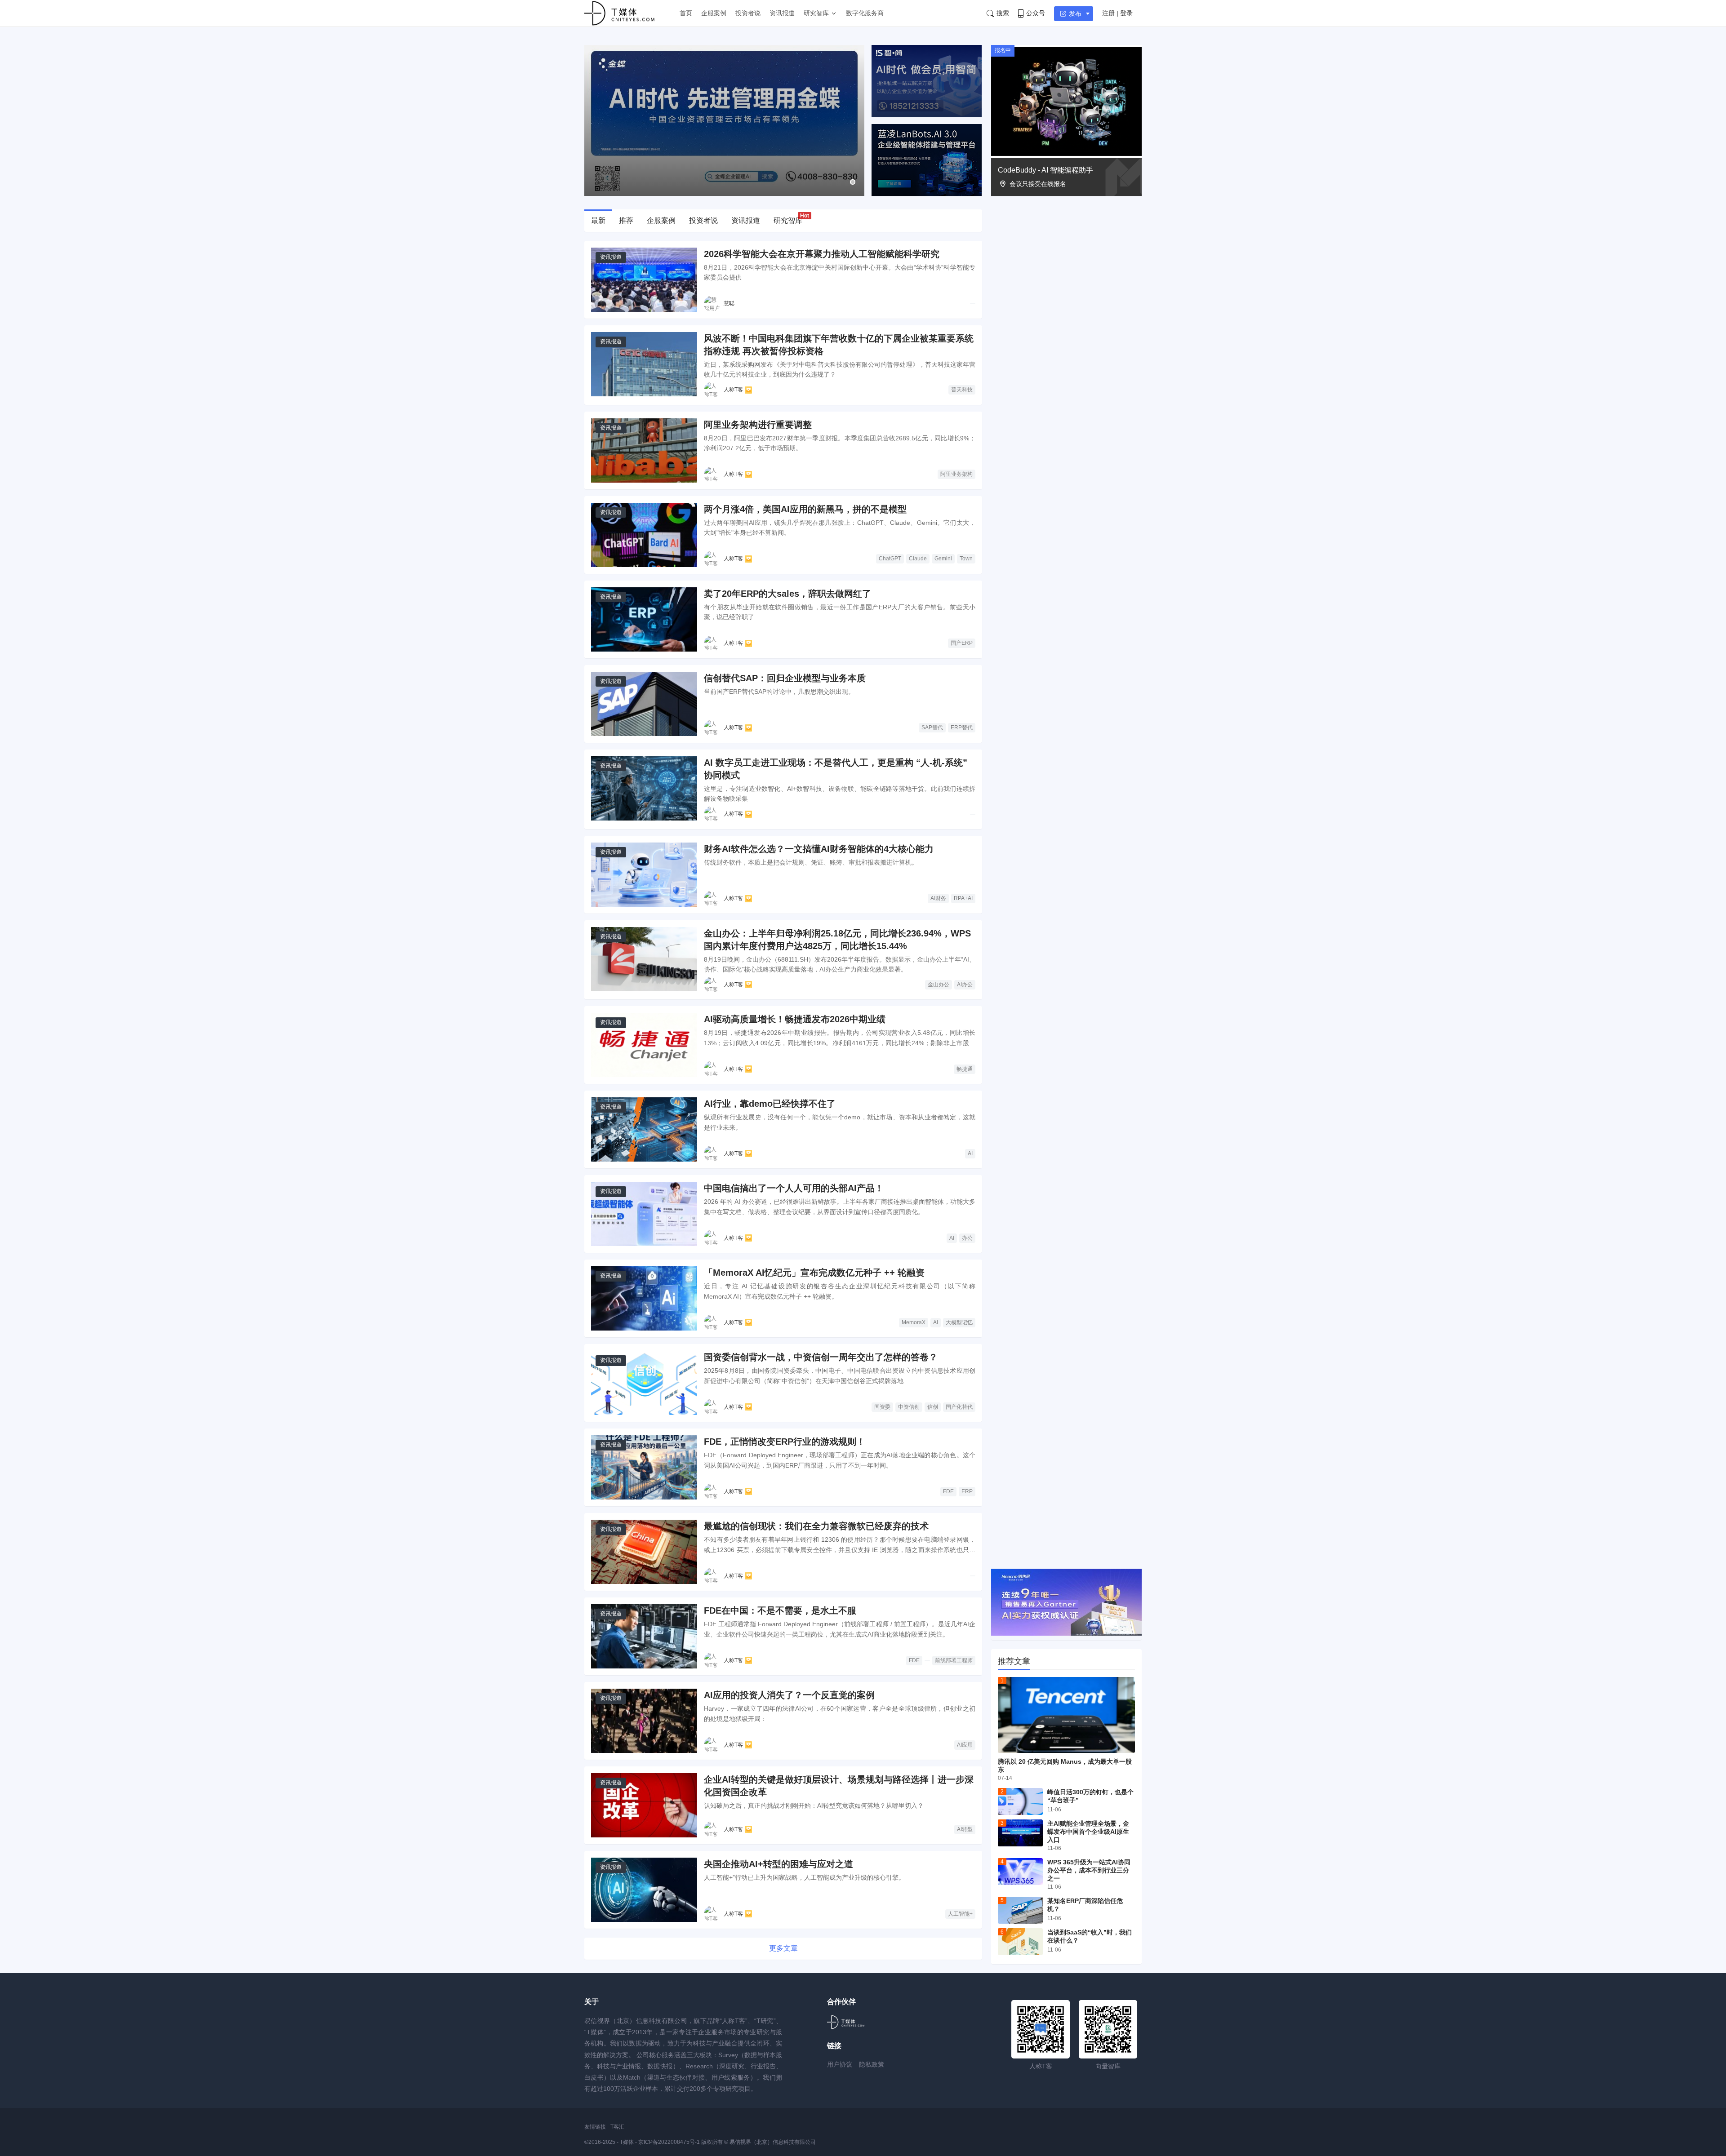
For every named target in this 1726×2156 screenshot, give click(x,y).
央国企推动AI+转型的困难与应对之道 (778, 1864)
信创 (933, 1407)
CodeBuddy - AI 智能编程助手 (1045, 170)
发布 (1075, 13)
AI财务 (938, 898)
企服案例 (714, 13)
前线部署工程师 (954, 1660)
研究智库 (816, 13)
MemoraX (914, 1322)
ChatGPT (890, 559)
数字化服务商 (865, 13)
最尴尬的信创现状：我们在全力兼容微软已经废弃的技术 (816, 1526)
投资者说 (748, 13)
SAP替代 (932, 728)
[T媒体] (846, 2022)
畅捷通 (965, 1069)
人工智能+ (960, 1914)
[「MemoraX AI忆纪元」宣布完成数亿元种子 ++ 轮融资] (644, 1298)
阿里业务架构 (956, 474)
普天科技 (962, 390)
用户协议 (840, 2064)
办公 (967, 1238)
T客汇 (617, 2127)
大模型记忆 (959, 1322)
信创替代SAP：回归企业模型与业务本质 (785, 678)
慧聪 (729, 303)
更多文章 (783, 1948)
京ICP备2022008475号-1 (670, 2142)
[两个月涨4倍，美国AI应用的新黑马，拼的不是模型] (644, 535)
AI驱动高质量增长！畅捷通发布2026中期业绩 (795, 1019)
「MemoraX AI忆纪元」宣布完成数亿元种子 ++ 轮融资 (814, 1273)
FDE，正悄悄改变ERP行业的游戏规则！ (785, 1442)
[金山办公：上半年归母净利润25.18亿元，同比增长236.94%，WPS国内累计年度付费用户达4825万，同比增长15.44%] (644, 959)
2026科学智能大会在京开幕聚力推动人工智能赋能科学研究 (822, 254)
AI (970, 1153)
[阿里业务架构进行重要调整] (644, 450)
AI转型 (965, 1829)
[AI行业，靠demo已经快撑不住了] (644, 1129)
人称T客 (733, 390)
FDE (948, 1491)
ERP (967, 1491)
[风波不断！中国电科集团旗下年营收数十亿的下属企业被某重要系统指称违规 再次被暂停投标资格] (644, 364)
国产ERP (962, 643)
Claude (918, 559)
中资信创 (909, 1407)
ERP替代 (962, 728)
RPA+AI (963, 898)
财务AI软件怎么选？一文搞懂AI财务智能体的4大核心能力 (819, 849)
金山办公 (939, 985)
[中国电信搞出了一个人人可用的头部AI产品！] (644, 1214)
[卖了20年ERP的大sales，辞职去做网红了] (644, 619)
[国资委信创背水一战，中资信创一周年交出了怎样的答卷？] (644, 1383)
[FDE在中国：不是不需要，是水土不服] (644, 1636)
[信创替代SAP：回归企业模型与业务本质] (644, 704)
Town (966, 559)
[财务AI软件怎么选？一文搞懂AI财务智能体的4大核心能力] (644, 875)
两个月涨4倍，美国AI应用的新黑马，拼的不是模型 (805, 509)
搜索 (1003, 13)
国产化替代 (959, 1407)
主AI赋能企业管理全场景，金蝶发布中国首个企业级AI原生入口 (1088, 1832)
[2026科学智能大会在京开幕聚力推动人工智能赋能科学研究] (644, 280)
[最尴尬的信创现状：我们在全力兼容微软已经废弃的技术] (644, 1552)
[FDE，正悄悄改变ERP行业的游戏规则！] (644, 1467)
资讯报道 (782, 13)
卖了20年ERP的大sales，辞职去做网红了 (787, 594)
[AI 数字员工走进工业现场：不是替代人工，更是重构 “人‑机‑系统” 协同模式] (644, 788)
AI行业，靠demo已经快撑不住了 (770, 1104)
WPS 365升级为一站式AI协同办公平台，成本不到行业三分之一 (1089, 1870)
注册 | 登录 (1117, 13)
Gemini (943, 559)
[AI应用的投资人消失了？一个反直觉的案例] (644, 1721)
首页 (686, 13)
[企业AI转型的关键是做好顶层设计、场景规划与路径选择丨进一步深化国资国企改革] (644, 1805)
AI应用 (965, 1745)
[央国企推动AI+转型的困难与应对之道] (644, 1890)
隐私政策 (872, 2064)
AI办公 (965, 985)
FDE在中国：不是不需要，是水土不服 (780, 1610)
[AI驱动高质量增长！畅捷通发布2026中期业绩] (644, 1045)
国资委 (882, 1407)
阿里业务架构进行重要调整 (758, 425)
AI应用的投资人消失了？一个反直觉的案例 (789, 1695)
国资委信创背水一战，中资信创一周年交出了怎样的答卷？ (821, 1357)
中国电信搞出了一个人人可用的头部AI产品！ (794, 1188)
